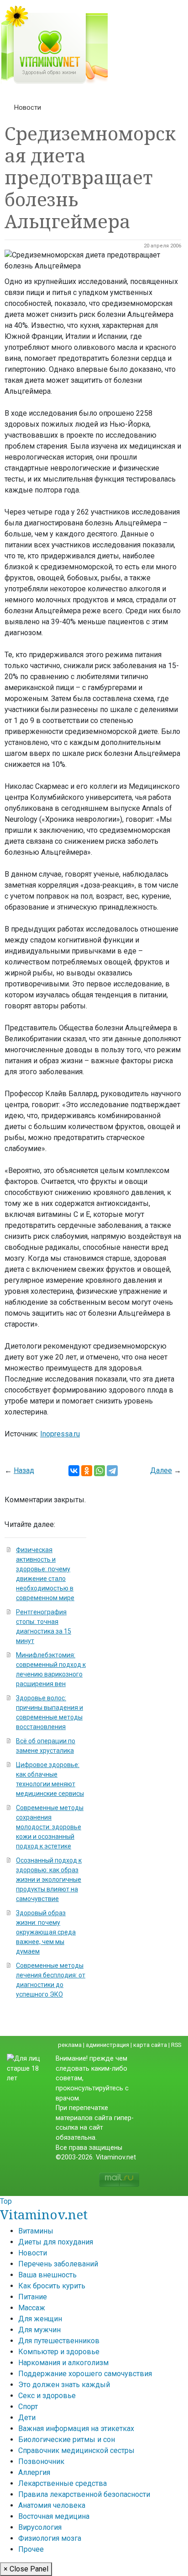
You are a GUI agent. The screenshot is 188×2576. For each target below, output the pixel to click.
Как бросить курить (52, 2286)
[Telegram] (112, 1471)
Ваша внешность (47, 2275)
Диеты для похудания (56, 2242)
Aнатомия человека (52, 2505)
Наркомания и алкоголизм (63, 2363)
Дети (27, 2418)
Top (6, 2201)
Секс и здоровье (47, 2396)
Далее (161, 1470)
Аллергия (34, 2472)
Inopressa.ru (60, 1434)
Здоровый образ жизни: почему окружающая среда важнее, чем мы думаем (46, 1932)
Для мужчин (39, 2330)
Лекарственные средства (63, 2483)
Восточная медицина (54, 2516)
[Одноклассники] (87, 1471)
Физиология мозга (50, 2538)
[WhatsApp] (99, 1471)
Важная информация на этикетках (76, 2429)
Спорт (28, 2407)
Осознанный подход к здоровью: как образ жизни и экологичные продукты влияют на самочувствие (49, 1880)
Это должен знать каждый (64, 2385)
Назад (24, 1470)
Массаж (32, 2308)
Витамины (36, 2231)
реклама (70, 2045)
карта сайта (150, 2045)
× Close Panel (26, 2569)
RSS (176, 2045)
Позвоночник (41, 2461)
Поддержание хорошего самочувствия (85, 2374)
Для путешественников (59, 2341)
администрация (107, 2045)
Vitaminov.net (44, 2214)
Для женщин (40, 2319)
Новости (28, 107)
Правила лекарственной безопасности (84, 2494)
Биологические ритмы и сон (67, 2439)
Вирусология (40, 2527)
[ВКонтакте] (74, 1471)
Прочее (31, 2549)
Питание (33, 2297)
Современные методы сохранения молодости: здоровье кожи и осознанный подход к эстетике (50, 1827)
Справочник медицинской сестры (76, 2450)
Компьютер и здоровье (59, 2352)
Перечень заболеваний (58, 2264)
